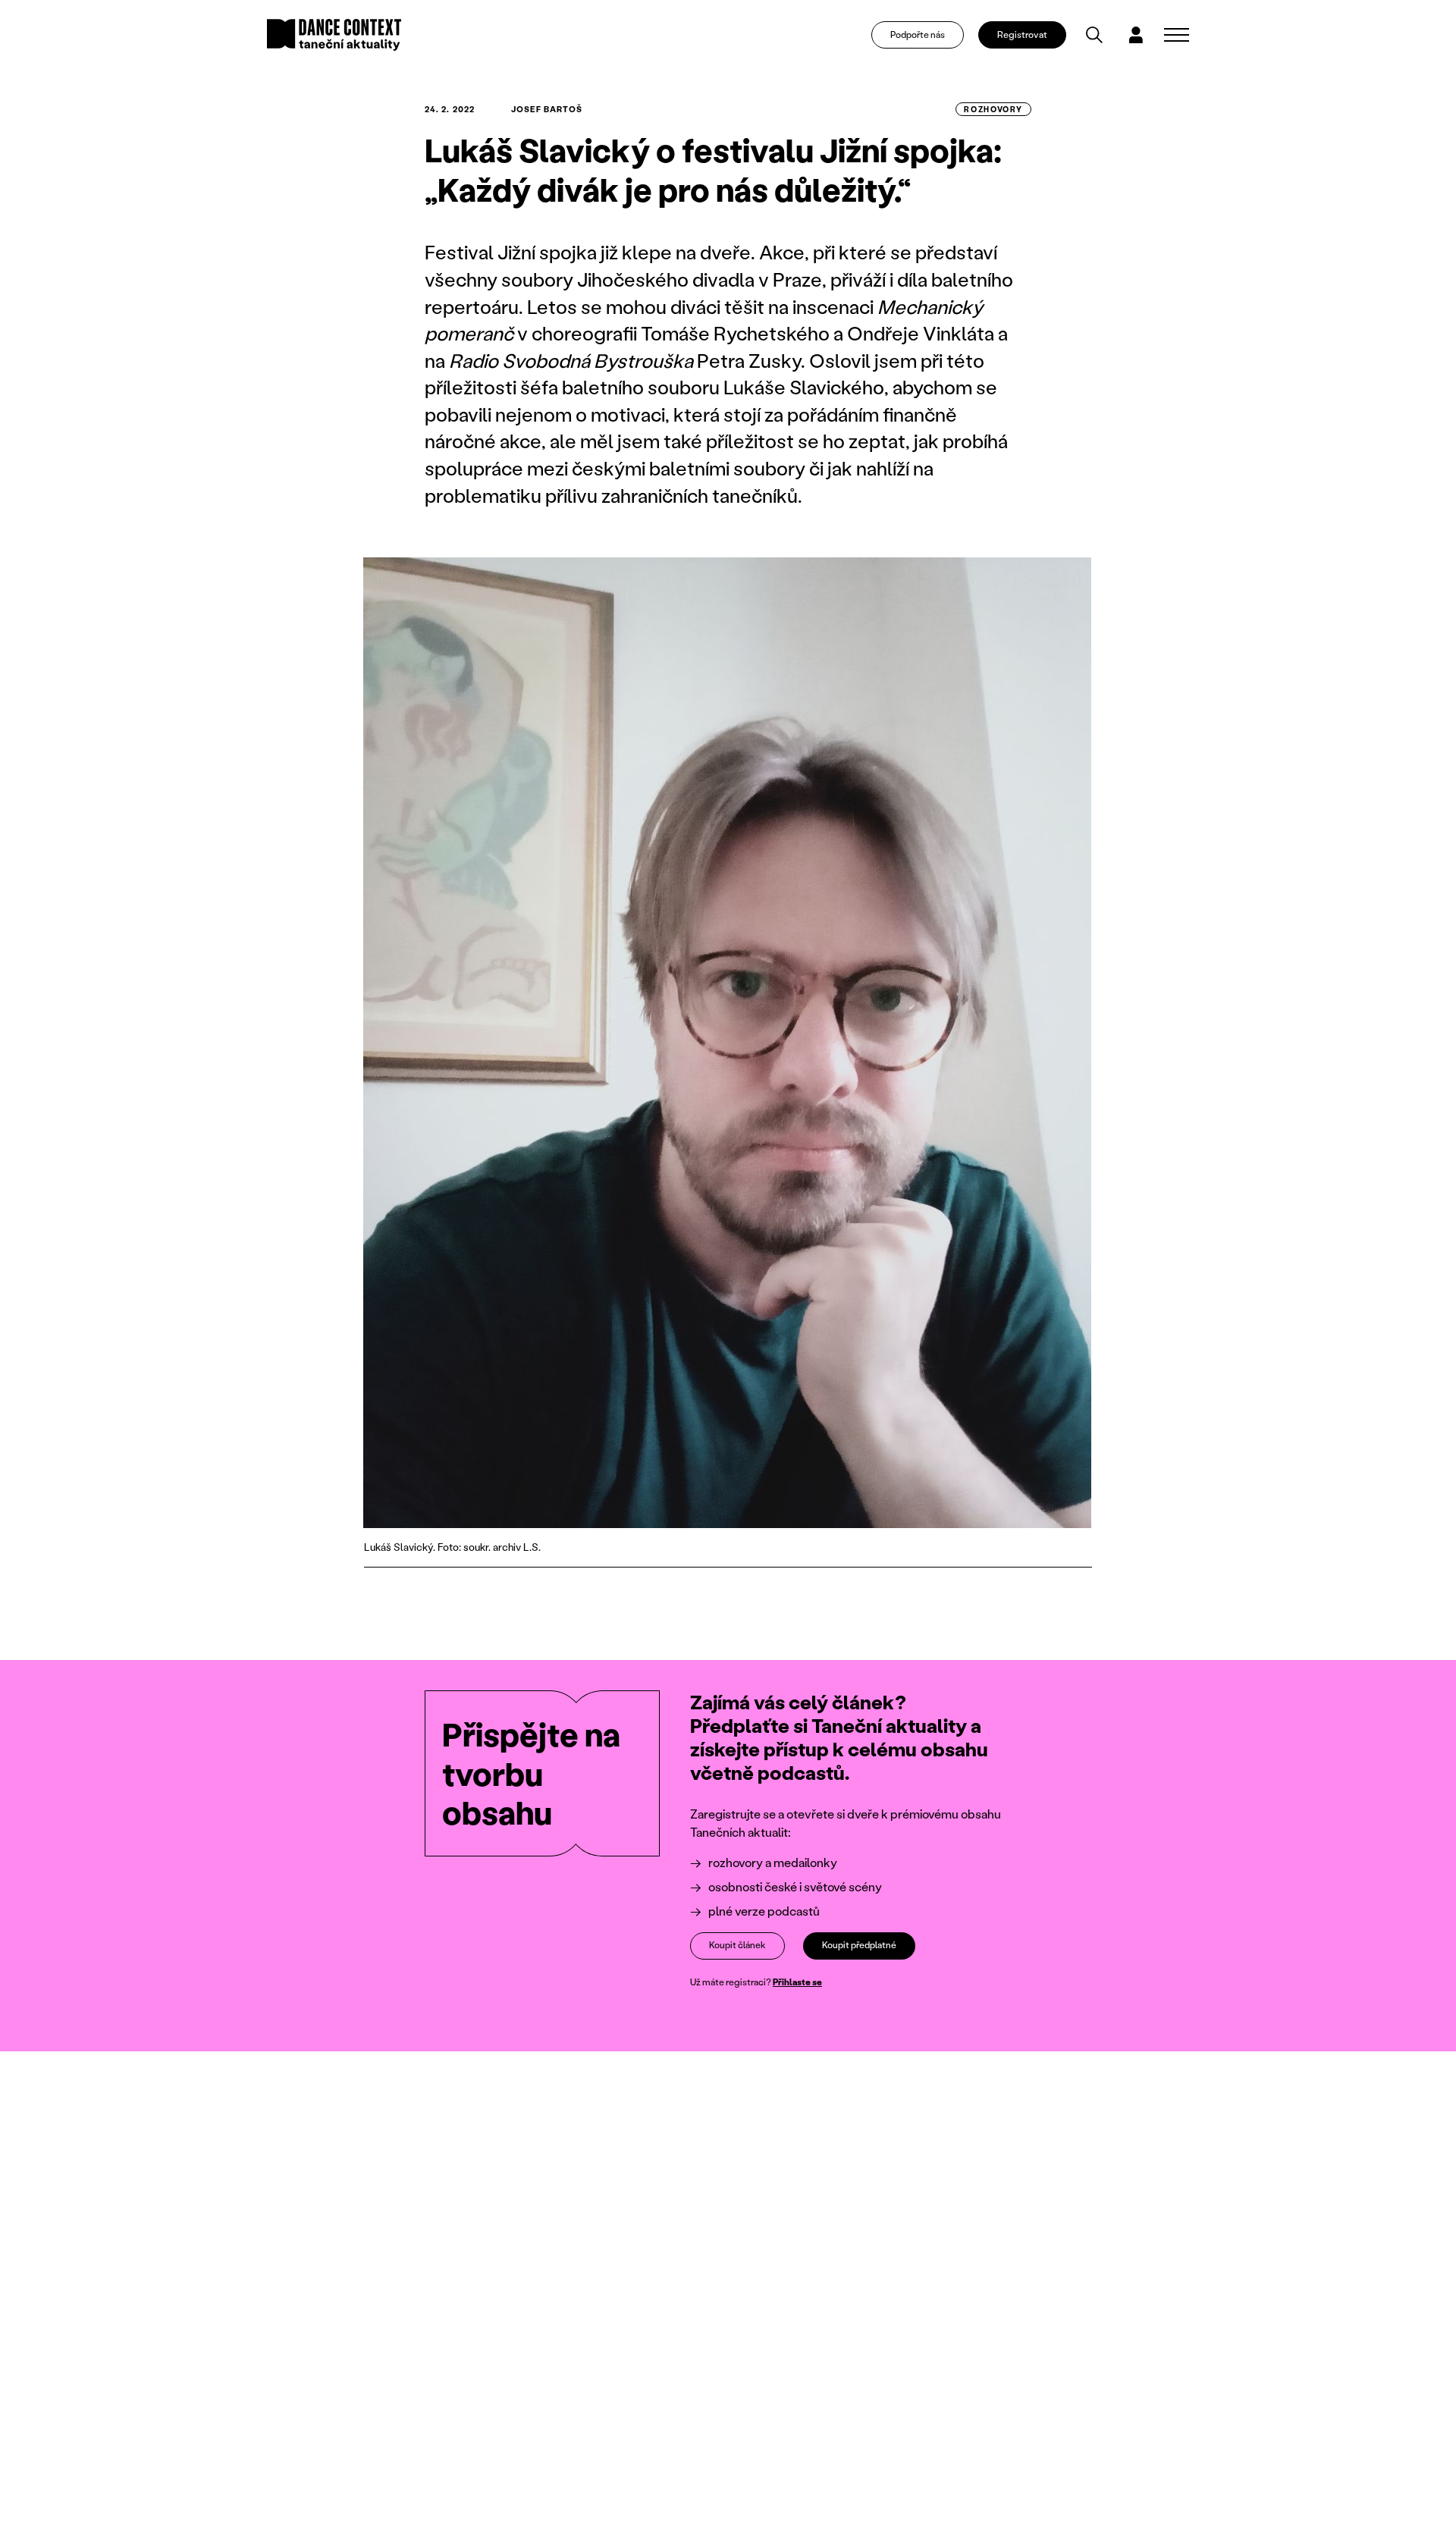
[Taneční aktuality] (334, 35)
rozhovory (993, 109)
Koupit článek (737, 1945)
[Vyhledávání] (1094, 35)
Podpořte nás (918, 35)
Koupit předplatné (859, 1945)
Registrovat (1022, 35)
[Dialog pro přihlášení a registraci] (1136, 35)
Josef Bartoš (547, 109)
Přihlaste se (797, 1982)
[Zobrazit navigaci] (1177, 35)
